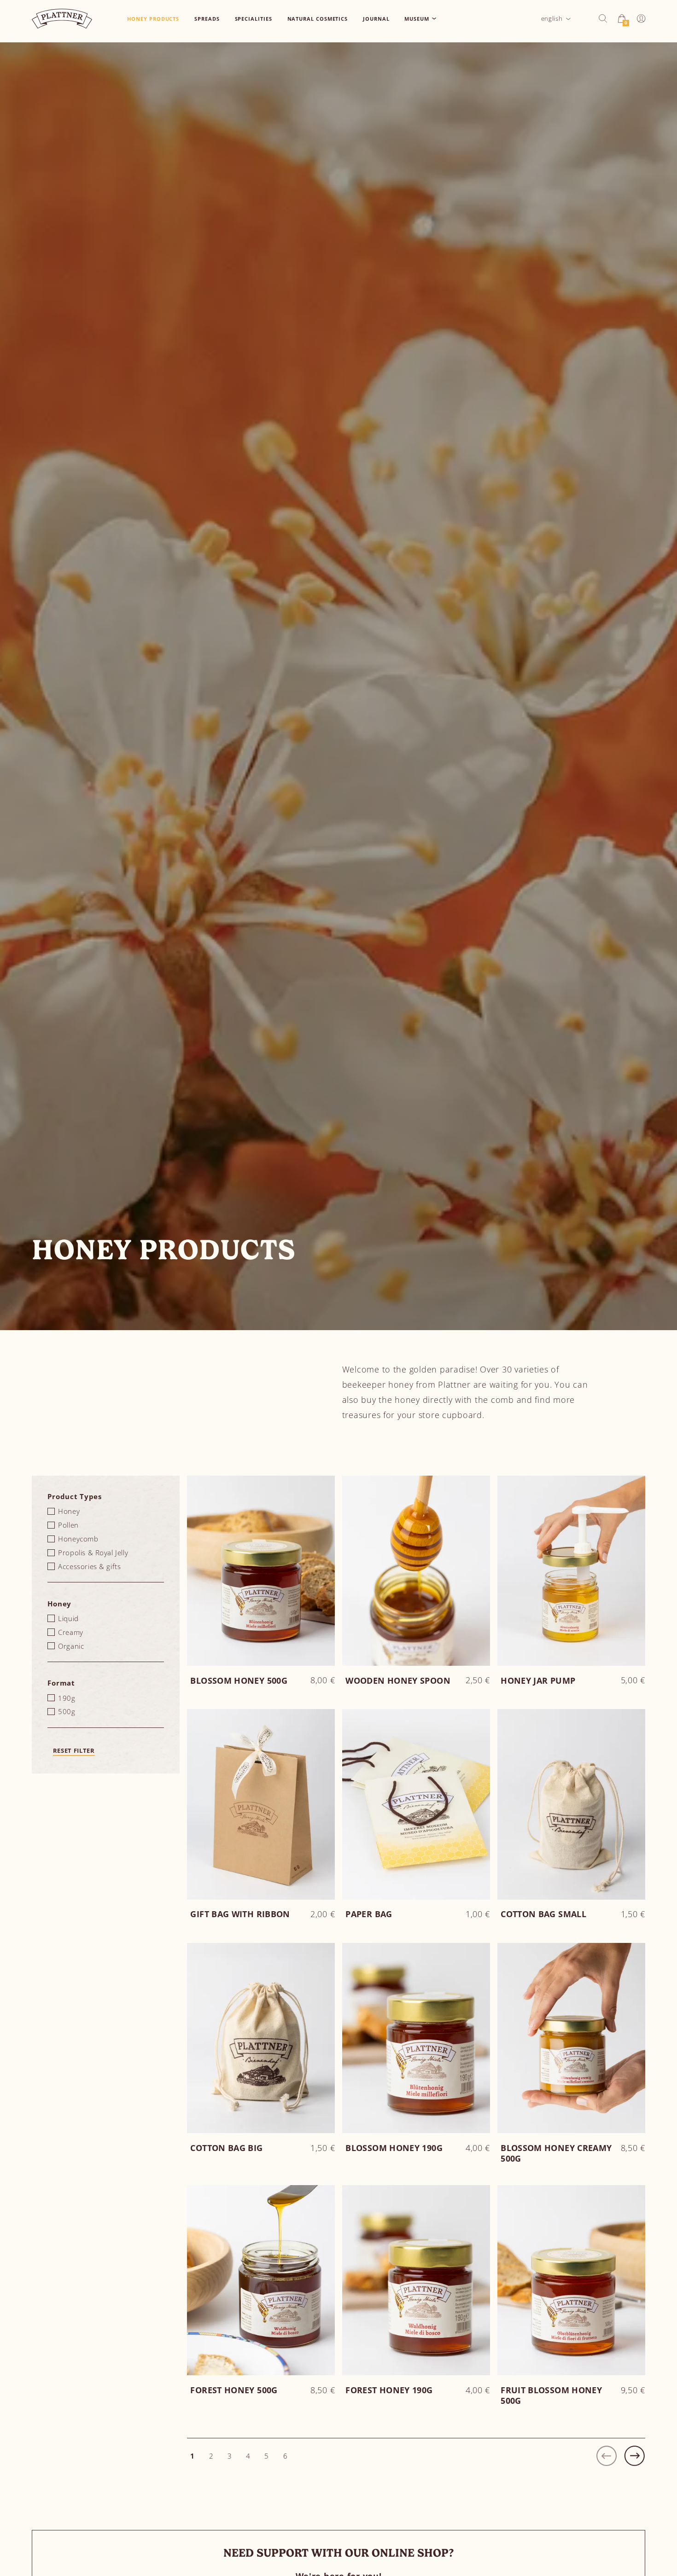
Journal (376, 19)
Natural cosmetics (318, 19)
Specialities (254, 19)
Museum (417, 19)
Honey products (153, 19)
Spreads (207, 19)
